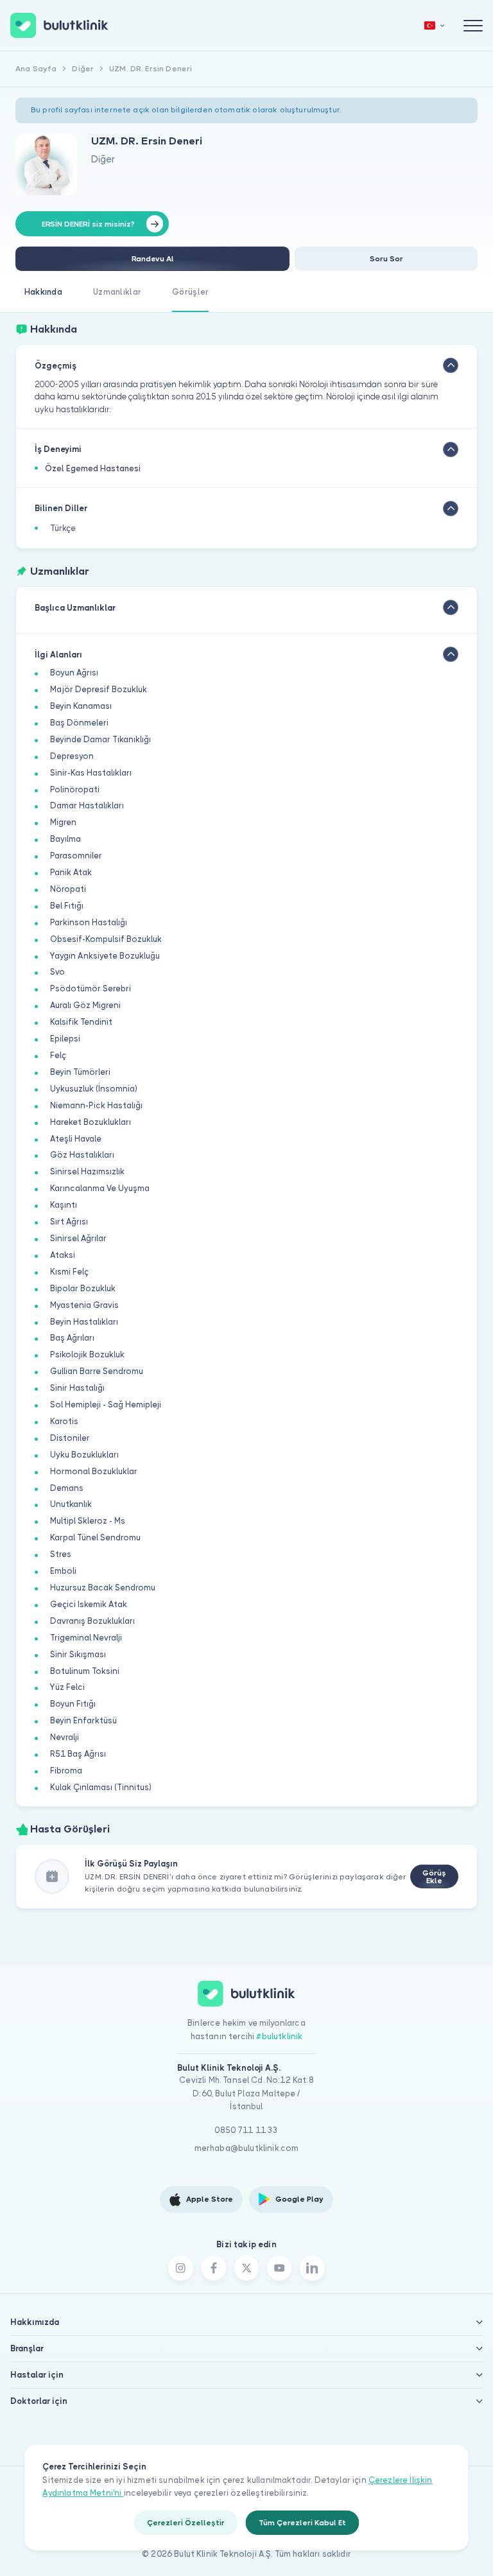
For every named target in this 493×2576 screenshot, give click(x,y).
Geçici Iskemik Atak (89, 1604)
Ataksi (63, 1255)
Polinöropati (75, 789)
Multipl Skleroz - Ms (88, 1521)
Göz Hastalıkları (82, 1155)
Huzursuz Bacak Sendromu (103, 1588)
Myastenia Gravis (84, 1305)
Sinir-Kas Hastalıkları (91, 773)
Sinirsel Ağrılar (78, 1238)
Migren (63, 822)
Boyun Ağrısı (74, 673)
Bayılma (65, 839)
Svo (57, 972)
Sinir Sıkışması (78, 1654)
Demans (67, 1488)
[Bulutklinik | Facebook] (214, 2268)
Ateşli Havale (76, 1139)
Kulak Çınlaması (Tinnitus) (101, 1787)
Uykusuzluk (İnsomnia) (94, 1089)
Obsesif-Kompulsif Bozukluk (106, 939)
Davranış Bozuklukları (92, 1621)
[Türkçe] (435, 25)
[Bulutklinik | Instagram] (180, 2268)
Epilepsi (65, 1039)
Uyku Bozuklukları (84, 1455)
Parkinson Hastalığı (89, 922)
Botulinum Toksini (85, 1671)
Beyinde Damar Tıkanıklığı (100, 739)
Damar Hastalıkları (87, 805)
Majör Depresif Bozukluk (99, 689)
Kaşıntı (64, 1205)
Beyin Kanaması (81, 706)
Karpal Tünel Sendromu (95, 1537)
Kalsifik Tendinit (81, 1022)
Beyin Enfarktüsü (83, 1720)
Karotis (64, 1421)
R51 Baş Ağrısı (78, 1754)
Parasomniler (76, 856)
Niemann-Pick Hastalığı (96, 1105)
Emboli (63, 1571)
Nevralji (65, 1737)
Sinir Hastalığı (77, 1388)
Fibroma (66, 1771)
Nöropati (68, 889)
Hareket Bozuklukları (91, 1122)
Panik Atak (71, 872)
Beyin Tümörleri (80, 1072)
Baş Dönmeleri (79, 723)
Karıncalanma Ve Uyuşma (100, 1188)
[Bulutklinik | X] (246, 2268)
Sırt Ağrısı (69, 1222)
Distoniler (70, 1438)
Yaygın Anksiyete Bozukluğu (105, 956)
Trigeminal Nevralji (86, 1638)
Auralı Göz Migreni (85, 1005)
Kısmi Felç (69, 1272)
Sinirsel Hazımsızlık (87, 1171)
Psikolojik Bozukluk (87, 1354)
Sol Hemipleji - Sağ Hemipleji (106, 1405)
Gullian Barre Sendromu (97, 1371)
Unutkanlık (71, 1504)
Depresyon (72, 756)
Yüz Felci (67, 1687)
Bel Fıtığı (67, 906)
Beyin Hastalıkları (84, 1322)
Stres (61, 1554)
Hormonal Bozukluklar (94, 1471)
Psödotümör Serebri (91, 988)
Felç (58, 1055)
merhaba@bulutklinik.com (247, 2148)
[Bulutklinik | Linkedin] (312, 2268)
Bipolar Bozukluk (83, 1288)
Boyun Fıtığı (73, 1704)
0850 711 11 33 (246, 2130)
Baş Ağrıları (72, 1338)
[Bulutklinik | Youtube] (279, 2268)
